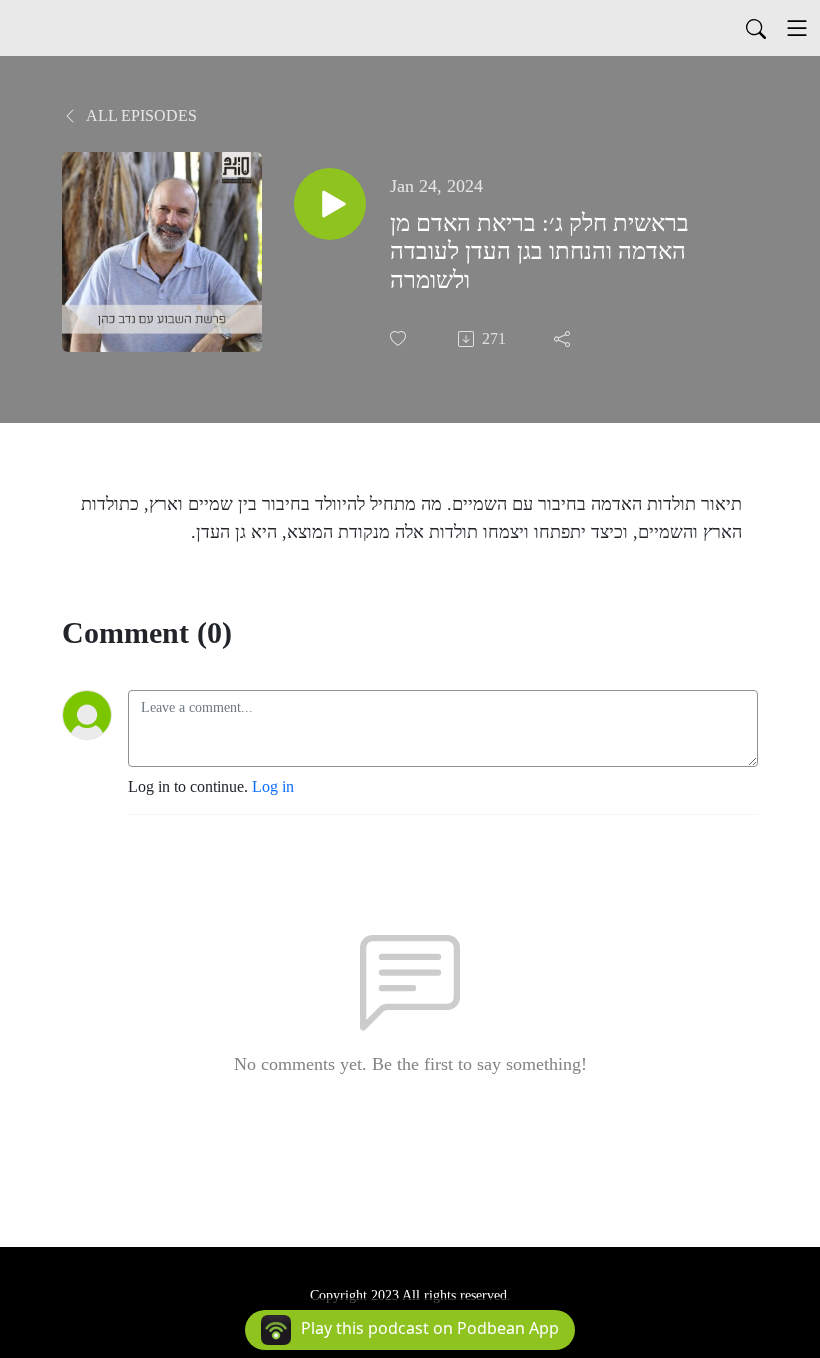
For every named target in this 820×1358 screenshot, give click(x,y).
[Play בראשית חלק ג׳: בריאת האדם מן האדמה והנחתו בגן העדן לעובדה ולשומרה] (330, 204)
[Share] (564, 339)
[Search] (756, 28)
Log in (273, 786)
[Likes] (400, 338)
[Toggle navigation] (797, 28)
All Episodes (140, 115)
